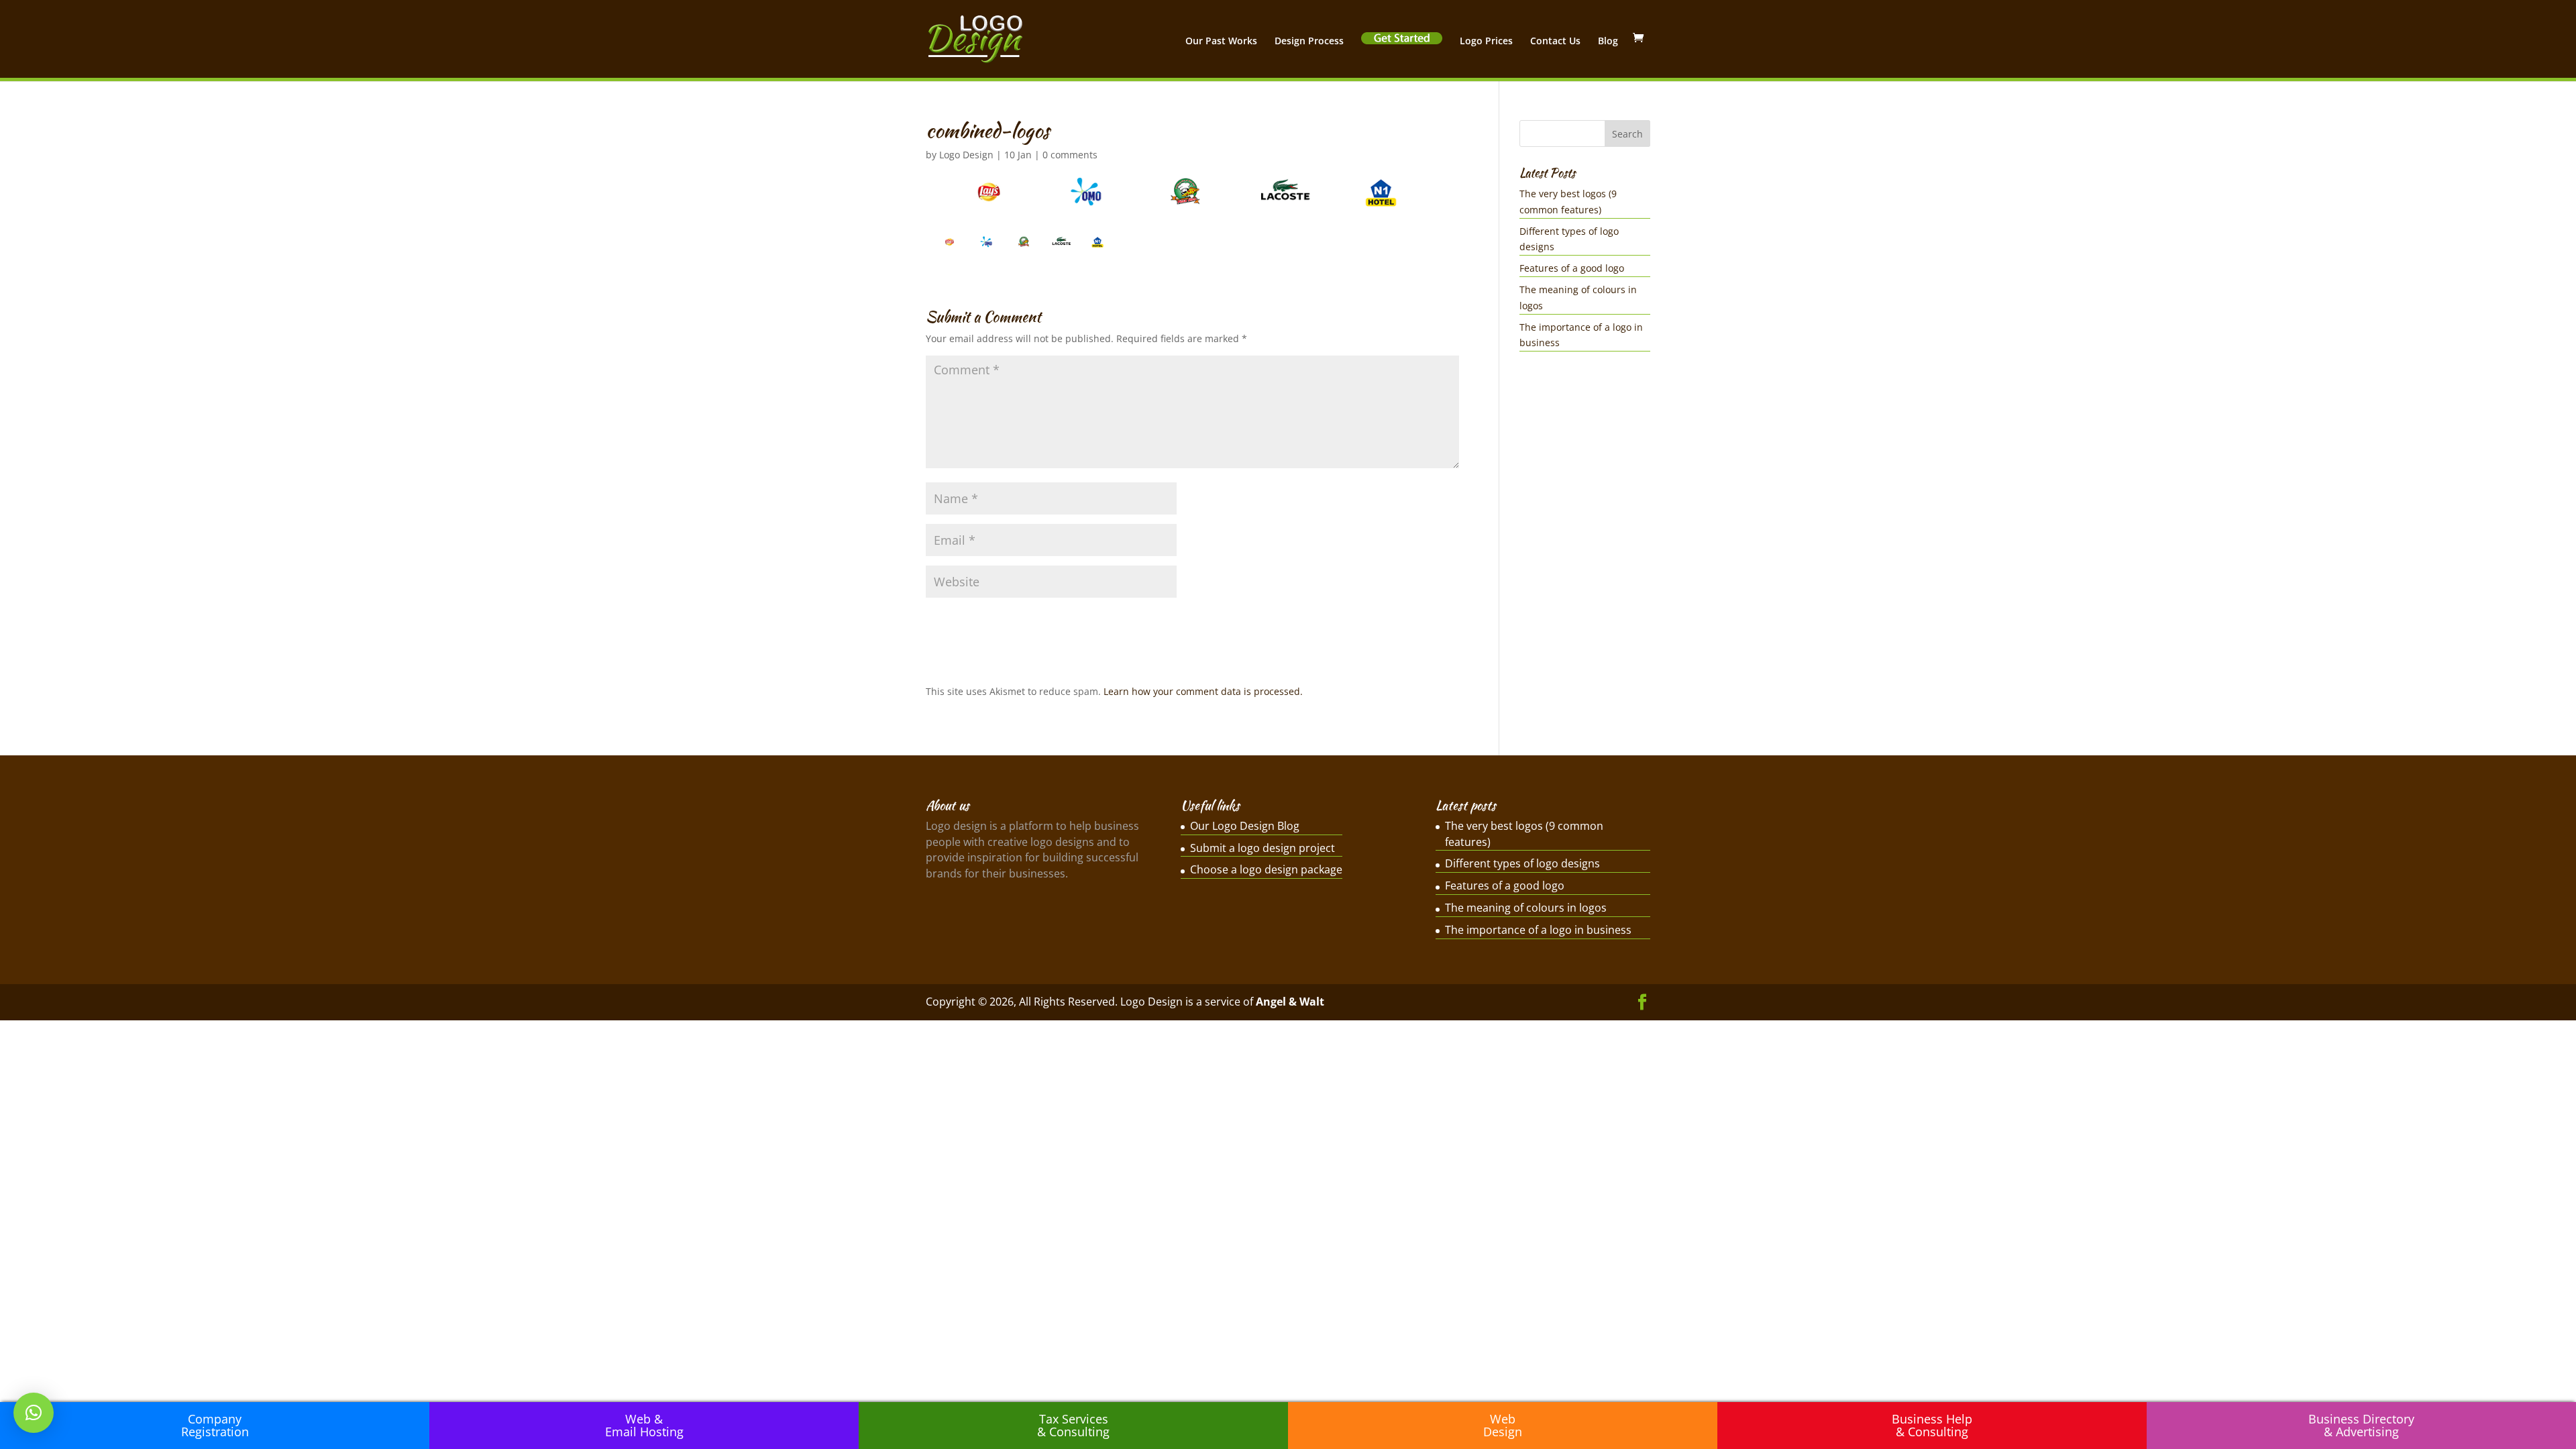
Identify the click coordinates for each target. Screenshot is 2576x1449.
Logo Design (966, 155)
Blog (1608, 42)
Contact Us (1555, 42)
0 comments (1070, 155)
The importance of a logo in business (1538, 930)
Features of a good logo (1572, 268)
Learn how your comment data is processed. (1203, 691)
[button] (34, 1413)
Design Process (1309, 42)
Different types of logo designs (1522, 863)
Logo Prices (1486, 42)
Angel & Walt (1290, 1002)
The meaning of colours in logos (1526, 908)
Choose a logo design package (1266, 869)
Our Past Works (1221, 42)
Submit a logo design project (1263, 848)
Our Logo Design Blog (1245, 826)
